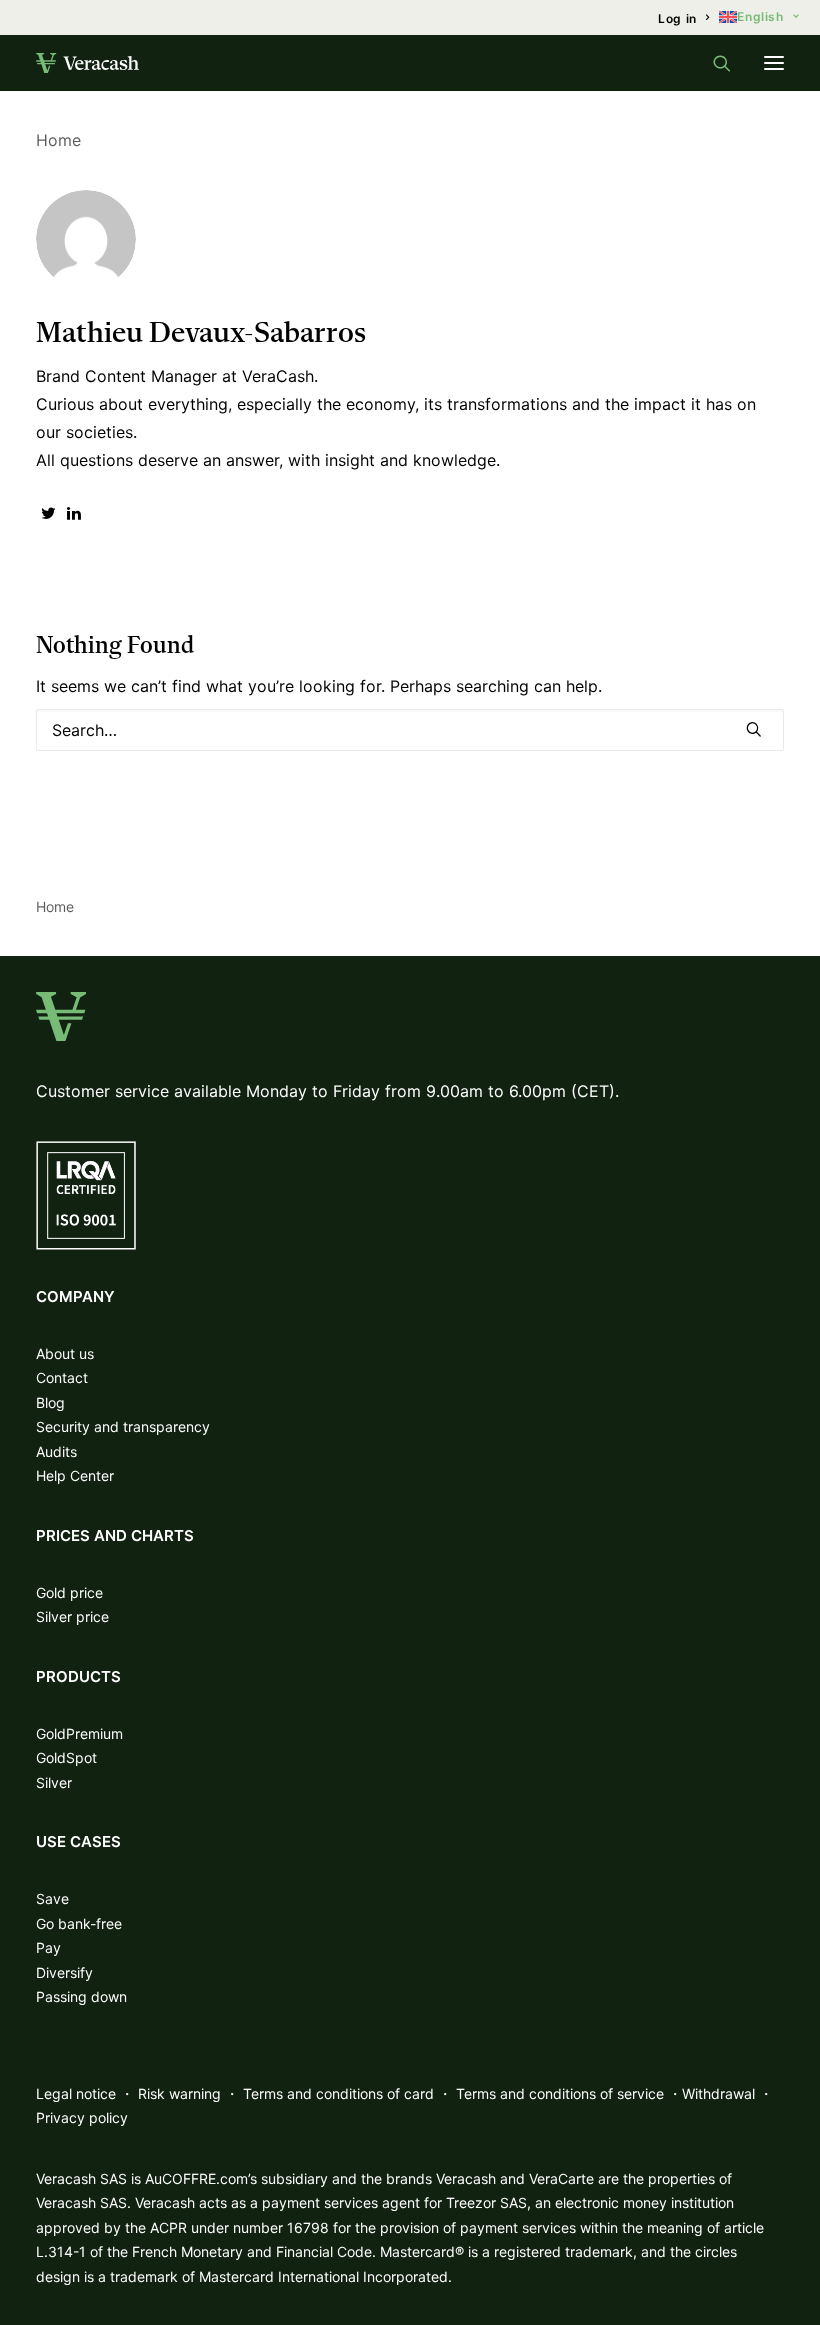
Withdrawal (718, 2093)
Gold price (69, 1592)
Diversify (64, 1972)
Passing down (81, 1996)
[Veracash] (87, 63)
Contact (62, 1377)
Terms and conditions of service (560, 2093)
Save (52, 1898)
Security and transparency (123, 1426)
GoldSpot (66, 1757)
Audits (56, 1451)
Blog (50, 1402)
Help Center (75, 1475)
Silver (54, 1782)
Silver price (72, 1616)
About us (65, 1353)
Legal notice (76, 2093)
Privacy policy (82, 2117)
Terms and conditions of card (338, 2093)
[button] (774, 63)
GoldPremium (79, 1733)
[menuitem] (683, 18)
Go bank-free (79, 1923)
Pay (48, 1947)
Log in (677, 18)
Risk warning (179, 2093)
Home (58, 140)
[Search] (713, 63)
